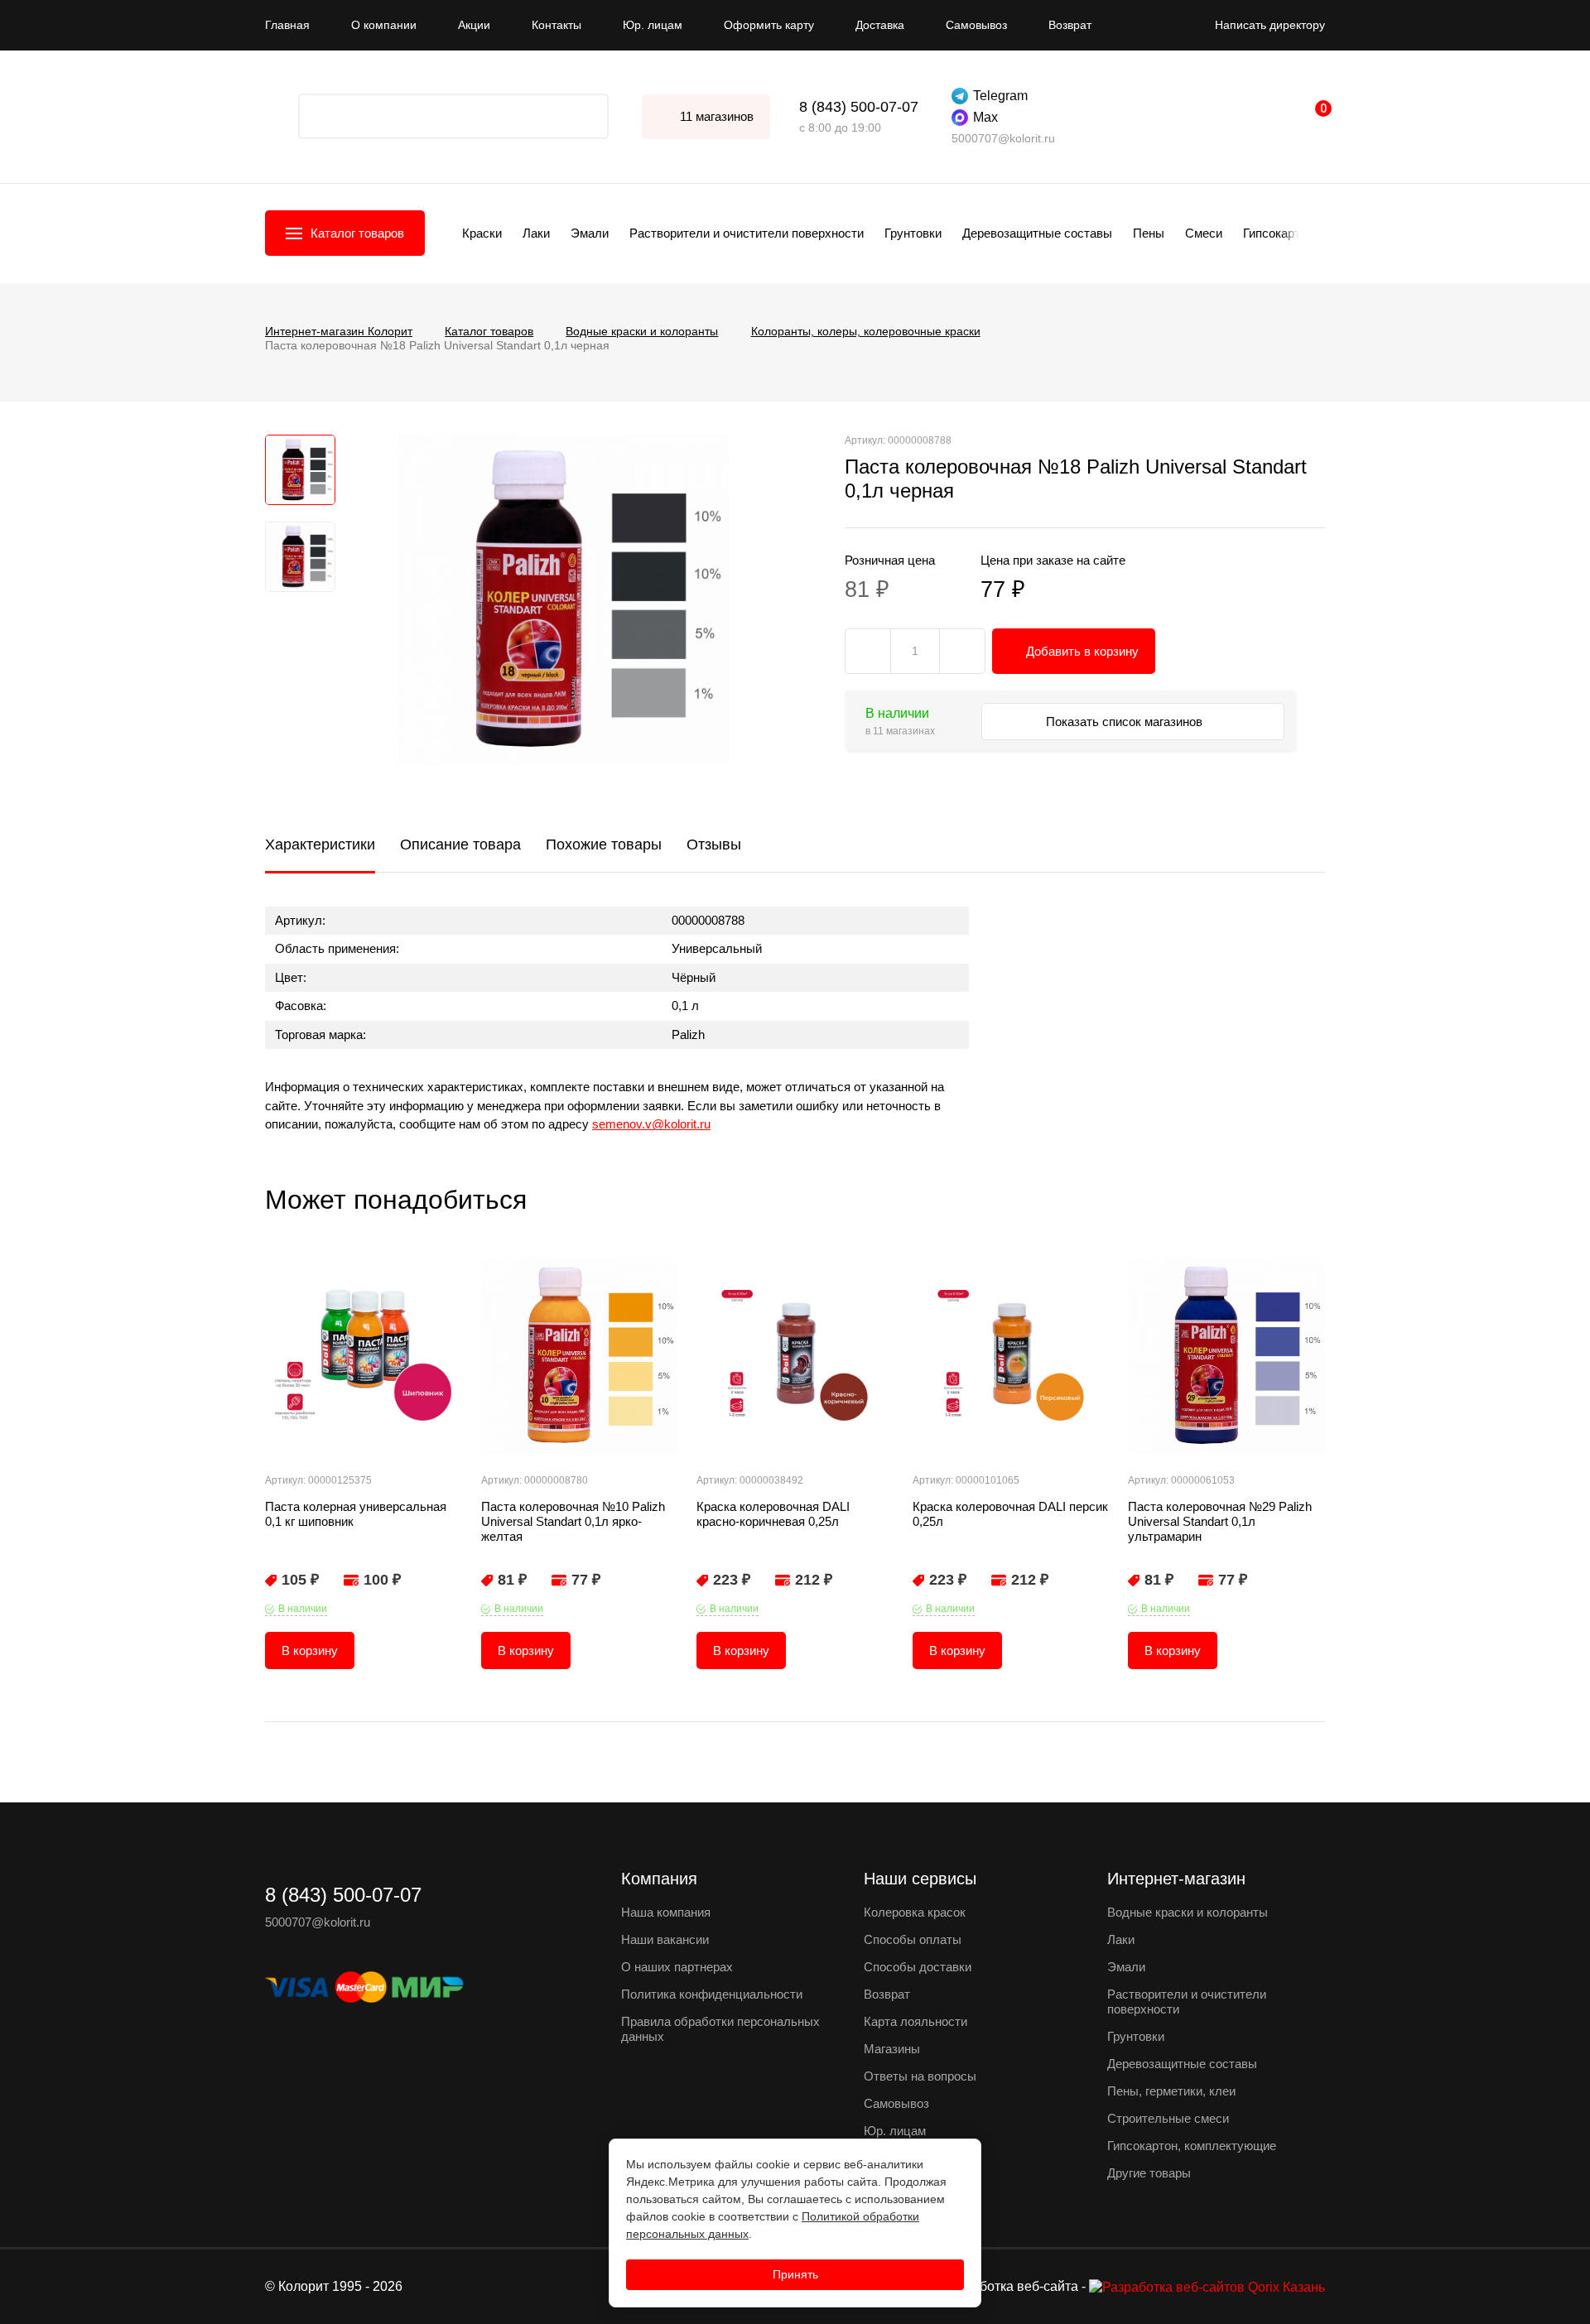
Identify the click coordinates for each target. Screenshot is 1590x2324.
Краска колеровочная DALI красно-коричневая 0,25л (773, 1514)
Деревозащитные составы (1037, 233)
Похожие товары (604, 844)
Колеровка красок (915, 1912)
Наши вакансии (665, 1939)
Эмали (590, 233)
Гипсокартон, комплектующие (1192, 2146)
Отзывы (714, 844)
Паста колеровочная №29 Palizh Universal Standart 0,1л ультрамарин (1220, 1521)
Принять (795, 2274)
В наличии (303, 1609)
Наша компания (666, 1912)
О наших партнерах (677, 1967)
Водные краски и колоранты (1188, 1912)
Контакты (556, 25)
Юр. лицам (653, 25)
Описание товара (460, 844)
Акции (474, 25)
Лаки (536, 233)
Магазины (892, 2049)
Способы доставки (918, 1967)
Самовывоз (976, 25)
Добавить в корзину (1082, 651)
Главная (287, 25)
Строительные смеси (1168, 2118)
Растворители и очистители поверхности (747, 233)
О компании (384, 25)
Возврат (1070, 25)
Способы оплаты (913, 1939)
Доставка (880, 25)
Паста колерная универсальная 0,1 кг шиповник (356, 1514)
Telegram (1000, 96)
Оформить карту (769, 25)
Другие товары (1149, 2173)
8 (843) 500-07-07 (859, 107)
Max (985, 117)
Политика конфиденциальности (712, 1994)
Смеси (1204, 233)
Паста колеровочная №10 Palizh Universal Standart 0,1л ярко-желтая (573, 1521)
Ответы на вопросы (920, 2076)
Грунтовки (913, 233)
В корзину (310, 1650)
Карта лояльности (915, 2021)
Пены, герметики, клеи (1171, 2091)
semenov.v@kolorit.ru (651, 1124)
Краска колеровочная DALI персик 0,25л (1010, 1514)
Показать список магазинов (1126, 722)
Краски (482, 233)
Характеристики (320, 844)
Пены (1149, 233)
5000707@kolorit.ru (1003, 138)
